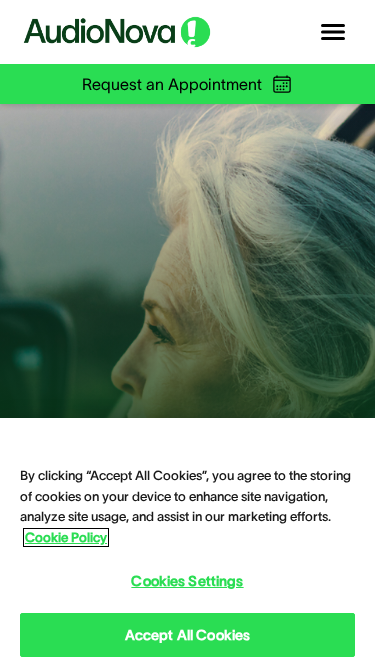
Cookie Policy (66, 537)
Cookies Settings (187, 581)
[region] (187, 542)
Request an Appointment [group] (172, 84)
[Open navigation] (333, 32)
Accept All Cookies (188, 635)
